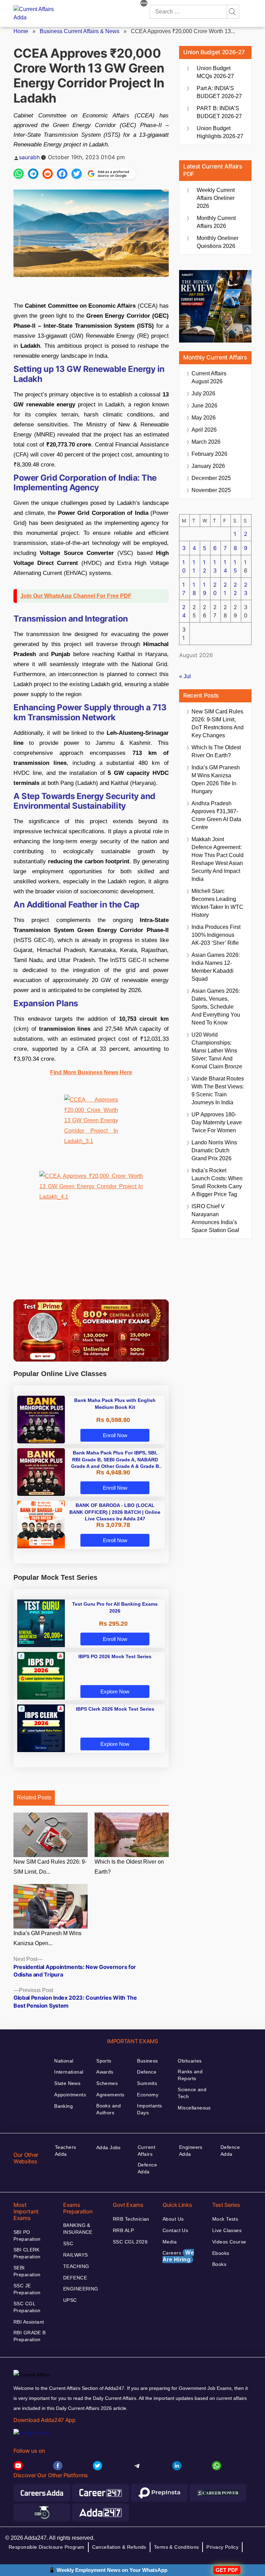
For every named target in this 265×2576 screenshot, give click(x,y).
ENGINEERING (81, 2289)
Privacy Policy (222, 2547)
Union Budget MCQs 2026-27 (215, 72)
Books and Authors (109, 2109)
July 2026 (203, 393)
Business (147, 2061)
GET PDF (227, 2570)
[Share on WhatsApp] (19, 174)
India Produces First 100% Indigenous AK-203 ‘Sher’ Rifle (216, 935)
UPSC (70, 2300)
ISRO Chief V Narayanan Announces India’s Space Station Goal (215, 1218)
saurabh (29, 157)
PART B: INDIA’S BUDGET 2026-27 (219, 112)
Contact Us (175, 2230)
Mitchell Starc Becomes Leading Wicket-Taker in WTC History (217, 903)
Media (170, 2242)
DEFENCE (75, 2278)
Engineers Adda (191, 2151)
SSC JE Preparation (27, 2289)
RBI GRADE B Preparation (30, 2336)
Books (219, 2264)
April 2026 (204, 430)
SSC (68, 2243)
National (64, 2061)
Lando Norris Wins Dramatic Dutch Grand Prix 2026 (214, 1150)
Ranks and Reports (190, 2075)
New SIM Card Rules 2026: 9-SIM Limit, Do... (50, 1867)
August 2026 (209, 377)
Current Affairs (146, 2151)
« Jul (185, 676)
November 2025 (211, 490)
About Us (173, 2219)
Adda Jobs (109, 2147)
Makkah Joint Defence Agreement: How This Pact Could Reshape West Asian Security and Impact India (218, 859)
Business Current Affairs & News (80, 31)
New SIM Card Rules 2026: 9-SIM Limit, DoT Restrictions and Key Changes (218, 723)
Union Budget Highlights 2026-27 (220, 132)
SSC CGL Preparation (27, 2307)
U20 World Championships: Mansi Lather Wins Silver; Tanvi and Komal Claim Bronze (217, 1051)
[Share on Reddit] (48, 174)
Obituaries (190, 2061)
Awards (105, 2072)
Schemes (107, 2083)
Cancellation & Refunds (119, 2547)
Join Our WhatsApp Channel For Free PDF (76, 596)
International (69, 2072)
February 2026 (209, 454)
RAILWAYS (75, 2255)
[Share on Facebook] (62, 174)
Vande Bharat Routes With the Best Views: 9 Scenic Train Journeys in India (218, 1090)
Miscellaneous (194, 2108)
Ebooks (221, 2253)
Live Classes (227, 2230)
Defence (147, 2072)
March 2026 (206, 442)
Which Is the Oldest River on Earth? (129, 1867)
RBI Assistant (29, 2322)
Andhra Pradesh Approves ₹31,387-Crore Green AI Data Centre (216, 815)
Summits (147, 2083)
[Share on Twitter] (77, 174)
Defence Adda (147, 2168)
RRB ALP (123, 2230)
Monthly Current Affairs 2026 (216, 222)
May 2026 (204, 418)
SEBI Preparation (27, 2271)
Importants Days (149, 2109)
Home (21, 31)
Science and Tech (192, 2093)
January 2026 (208, 466)
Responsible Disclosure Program (47, 2547)
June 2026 (204, 406)
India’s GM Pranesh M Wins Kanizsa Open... (47, 1938)
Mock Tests (225, 2219)
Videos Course (229, 2242)
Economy (148, 2095)
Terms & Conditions (176, 2547)
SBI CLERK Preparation (27, 2253)
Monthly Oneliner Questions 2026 (218, 242)
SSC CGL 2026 (130, 2242)
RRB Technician (131, 2219)
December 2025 (211, 478)
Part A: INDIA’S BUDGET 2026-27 (219, 92)
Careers (178, 2256)
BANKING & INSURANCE (78, 2229)
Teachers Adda (65, 2151)
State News (67, 2083)
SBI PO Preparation (27, 2236)
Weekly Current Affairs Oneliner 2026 (216, 198)
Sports (104, 2061)
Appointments (70, 2095)
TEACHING (76, 2266)
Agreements (110, 2095)
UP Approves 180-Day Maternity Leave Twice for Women (217, 1122)
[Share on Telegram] (33, 174)
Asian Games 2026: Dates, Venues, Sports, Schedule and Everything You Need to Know (216, 1007)
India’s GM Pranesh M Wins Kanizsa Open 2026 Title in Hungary (216, 779)
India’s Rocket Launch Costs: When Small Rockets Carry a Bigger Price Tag (217, 1182)
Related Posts (34, 1798)
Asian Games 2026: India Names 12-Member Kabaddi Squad (216, 967)
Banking (63, 2106)
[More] (144, 4)
